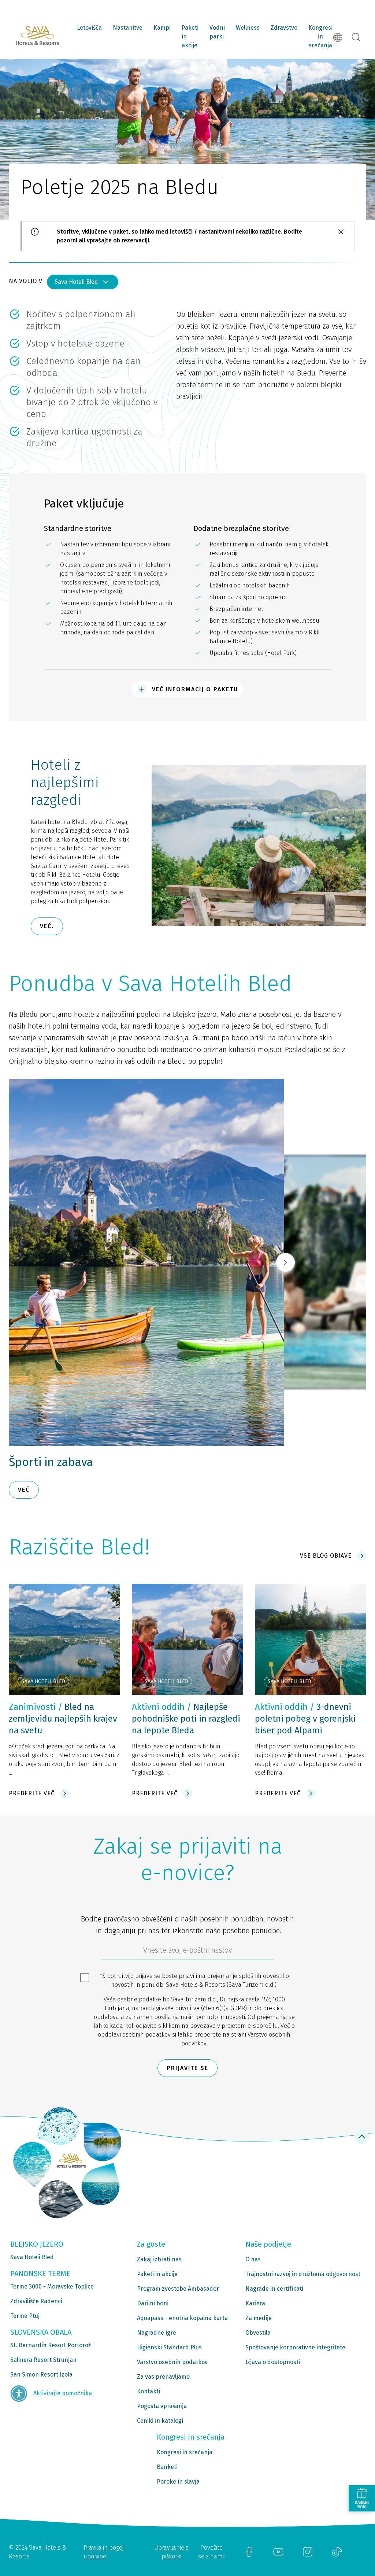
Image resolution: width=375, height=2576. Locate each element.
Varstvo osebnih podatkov (172, 2362)
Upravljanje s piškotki (171, 2552)
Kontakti (148, 2391)
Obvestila (258, 2333)
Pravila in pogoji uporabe (104, 2552)
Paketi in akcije (190, 36)
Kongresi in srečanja (320, 36)
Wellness (248, 28)
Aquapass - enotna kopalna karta (182, 2318)
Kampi (162, 28)
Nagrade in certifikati (274, 2289)
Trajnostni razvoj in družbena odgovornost (303, 2274)
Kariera (255, 2303)
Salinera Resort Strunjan (43, 2360)
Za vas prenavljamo (163, 2377)
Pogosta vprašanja (162, 2406)
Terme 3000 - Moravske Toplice (52, 2286)
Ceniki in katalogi (160, 2421)
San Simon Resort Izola (41, 2375)
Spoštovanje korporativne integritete (295, 2347)
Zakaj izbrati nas (159, 2259)
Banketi (167, 2467)
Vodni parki (217, 32)
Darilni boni (153, 2303)
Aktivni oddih (158, 1707)
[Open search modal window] (356, 37)
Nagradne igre (157, 2333)
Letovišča (89, 28)
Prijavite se (187, 2068)
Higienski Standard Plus (169, 2347)
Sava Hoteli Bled (76, 282)
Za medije (259, 2318)
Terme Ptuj (25, 2316)
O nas (253, 2259)
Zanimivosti (32, 1707)
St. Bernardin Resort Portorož (51, 2345)
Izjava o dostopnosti (273, 2362)
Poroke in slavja (178, 2482)
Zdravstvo (284, 28)
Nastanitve (128, 28)
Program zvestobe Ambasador (178, 2289)
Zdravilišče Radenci (36, 2301)
